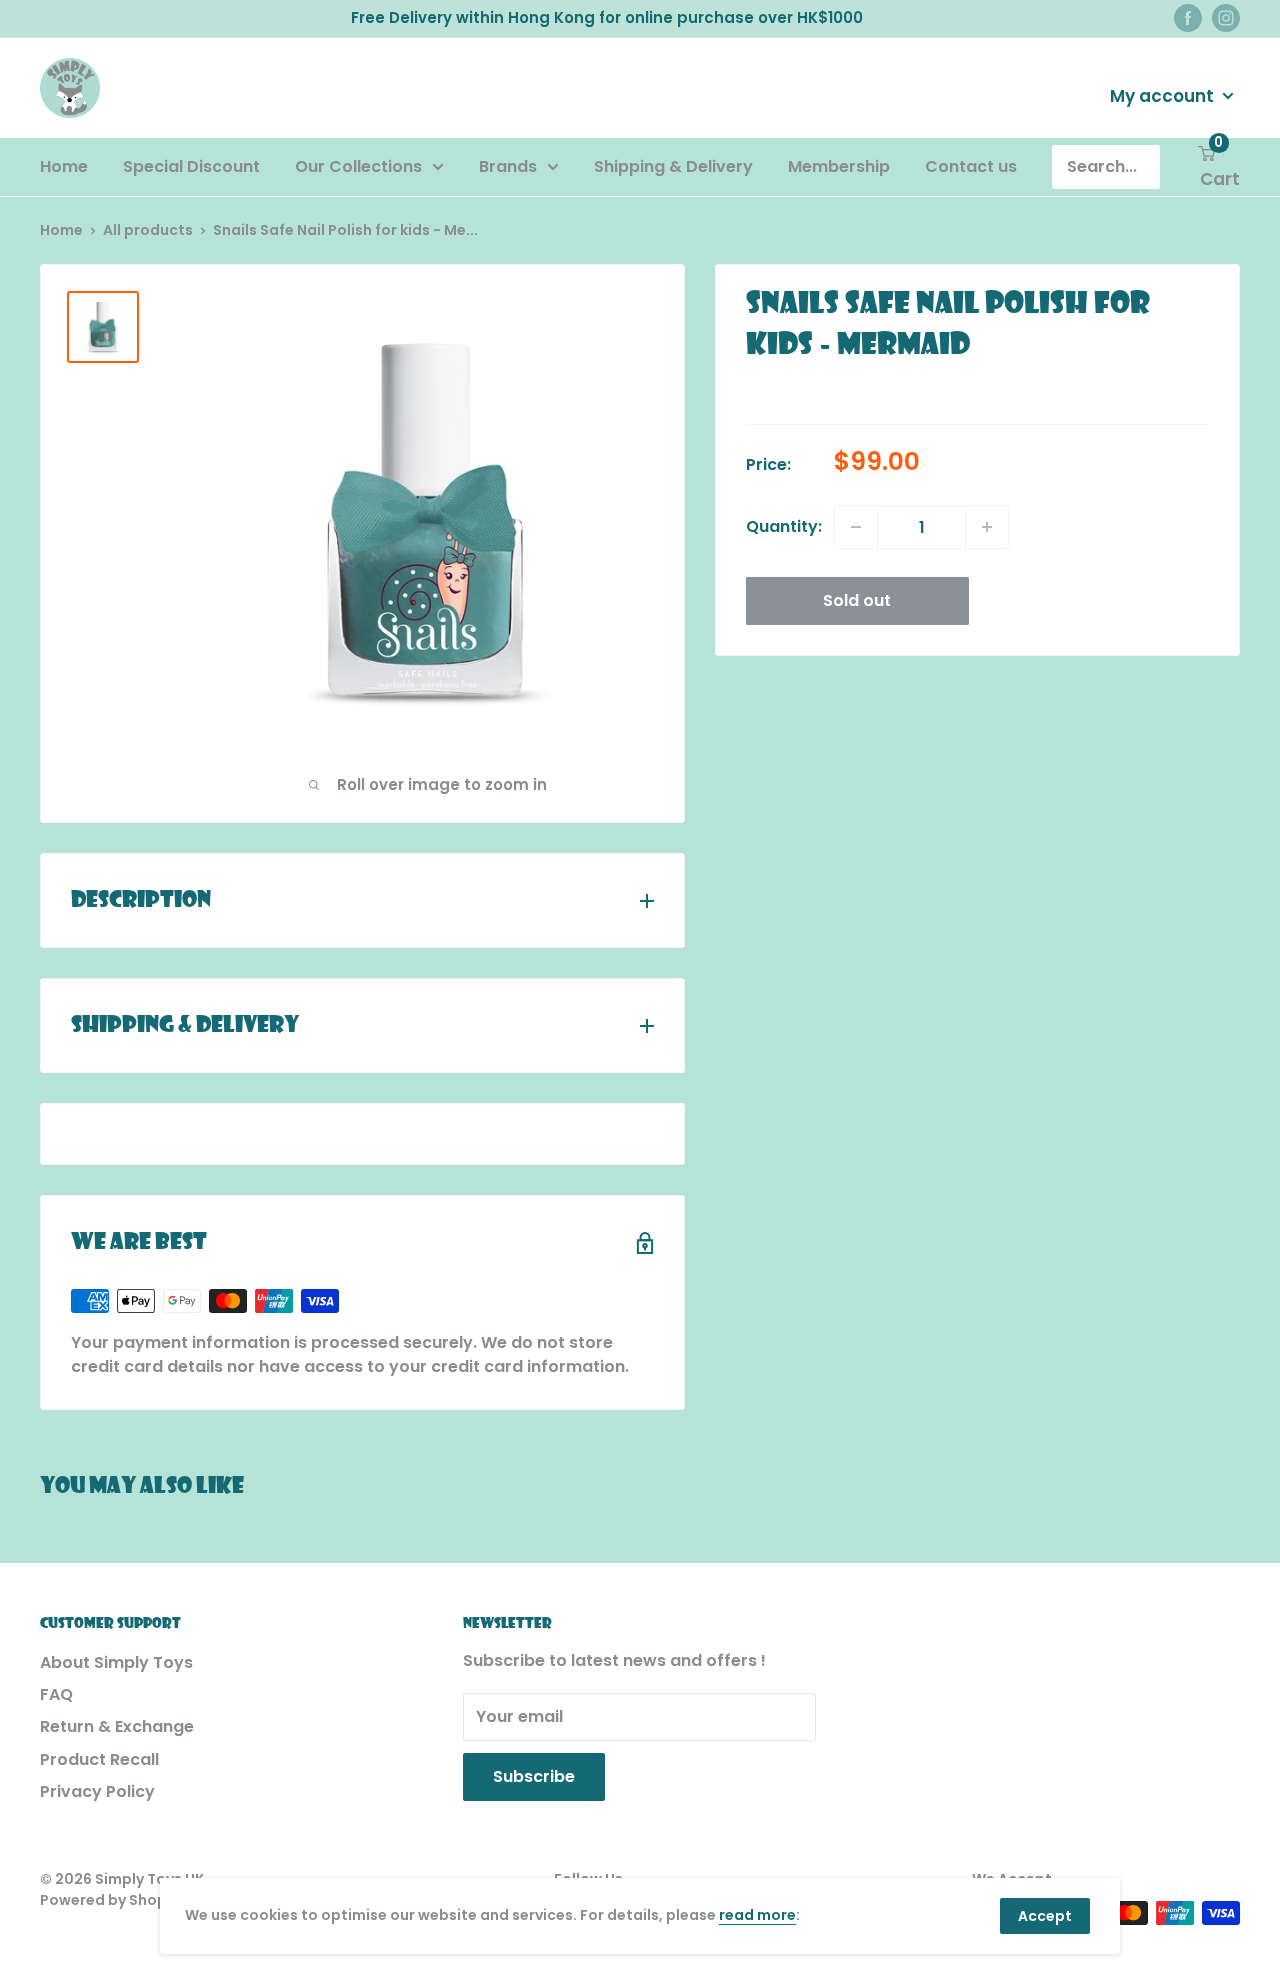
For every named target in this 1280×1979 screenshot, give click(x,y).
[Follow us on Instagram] (1226, 18)
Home (64, 166)
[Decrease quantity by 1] (856, 527)
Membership (839, 166)
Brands (508, 166)
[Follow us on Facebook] (1188, 18)
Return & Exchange (117, 1726)
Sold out (857, 600)
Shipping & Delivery (673, 166)
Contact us (971, 166)
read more (757, 1915)
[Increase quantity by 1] (987, 527)
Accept (1045, 1916)
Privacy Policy (97, 1791)
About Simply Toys (116, 1662)
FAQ (56, 1694)
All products (148, 230)
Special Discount (191, 166)
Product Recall (99, 1759)
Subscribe (534, 1776)
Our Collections (358, 166)
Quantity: (784, 526)
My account (1164, 95)
